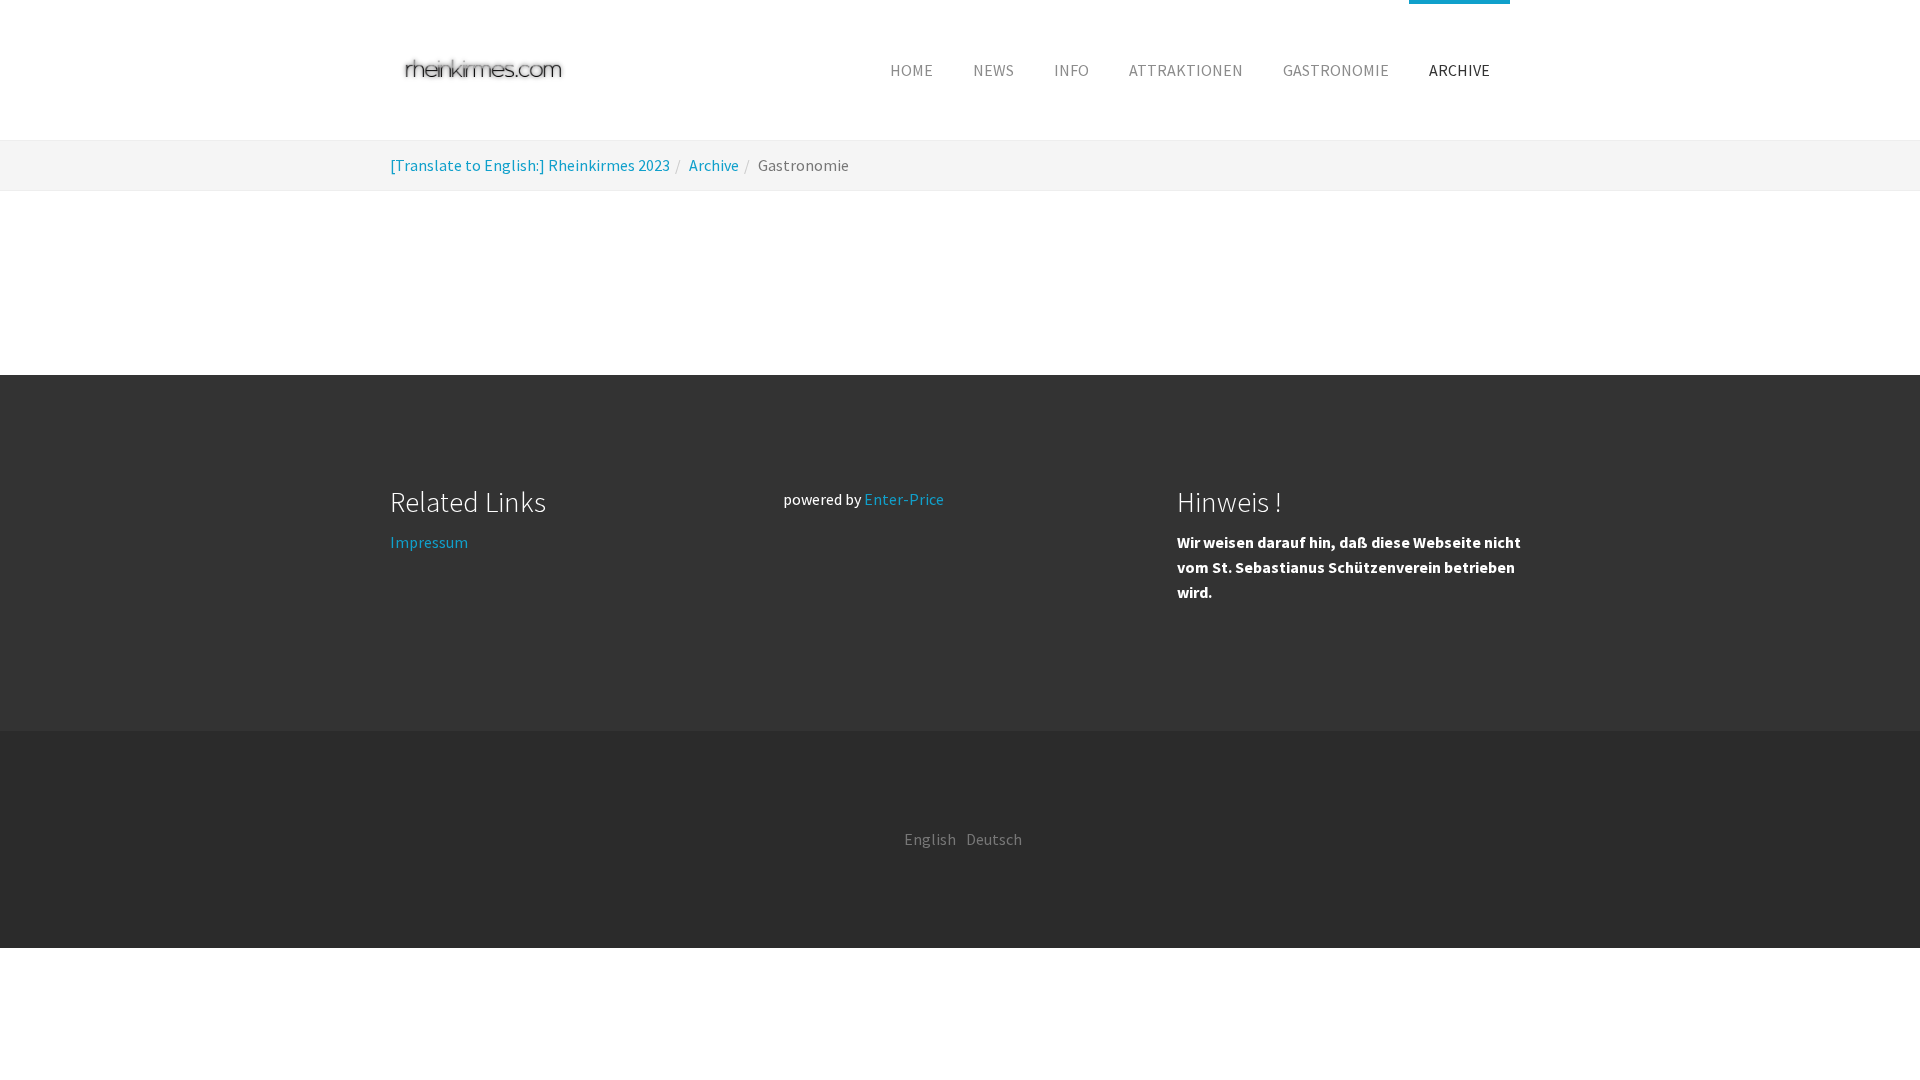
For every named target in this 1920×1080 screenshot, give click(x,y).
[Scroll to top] (1856, 1016)
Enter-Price (904, 499)
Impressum (429, 542)
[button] (1071, 70)
